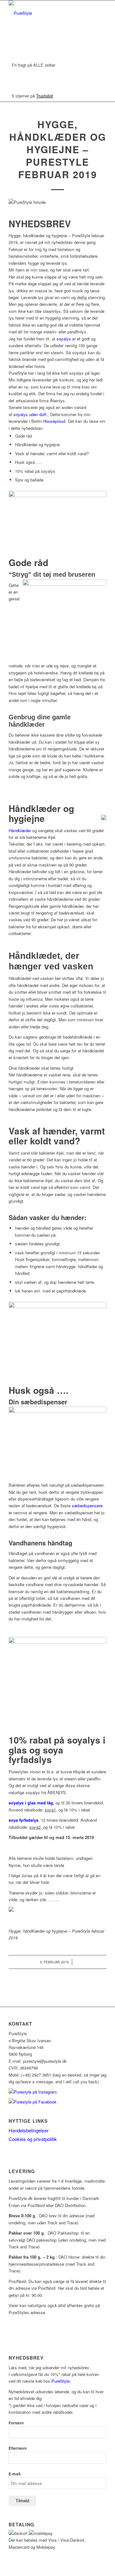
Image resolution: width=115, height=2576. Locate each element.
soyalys (64, 339)
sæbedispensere (87, 1505)
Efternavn (18, 2448)
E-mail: (15, 2474)
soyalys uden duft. (31, 414)
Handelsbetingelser (29, 2130)
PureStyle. (62, 2381)
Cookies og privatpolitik (33, 2139)
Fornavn (16, 2423)
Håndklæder (20, 830)
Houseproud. (55, 421)
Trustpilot (45, 96)
